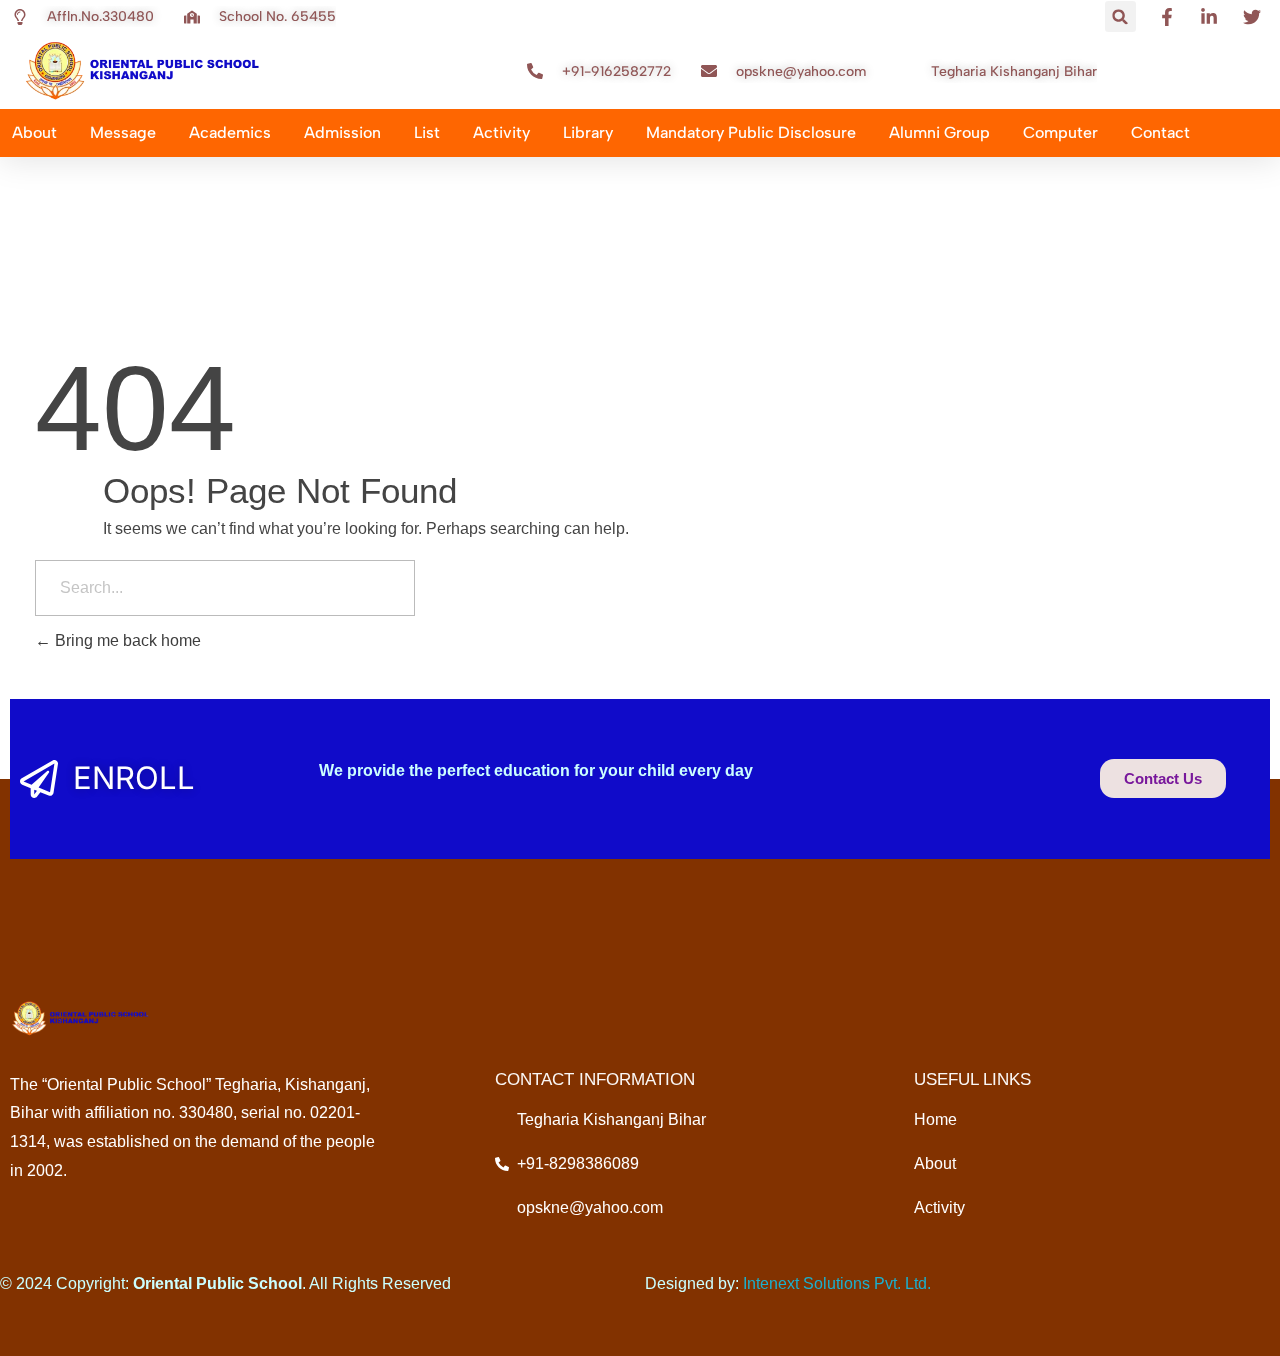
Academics (230, 132)
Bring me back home (126, 640)
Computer (1060, 132)
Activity (501, 132)
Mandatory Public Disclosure (751, 132)
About (34, 132)
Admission (342, 132)
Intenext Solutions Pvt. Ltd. (837, 1283)
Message (123, 132)
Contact (1160, 132)
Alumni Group (939, 132)
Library (588, 132)
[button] (1120, 16)
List (427, 132)
